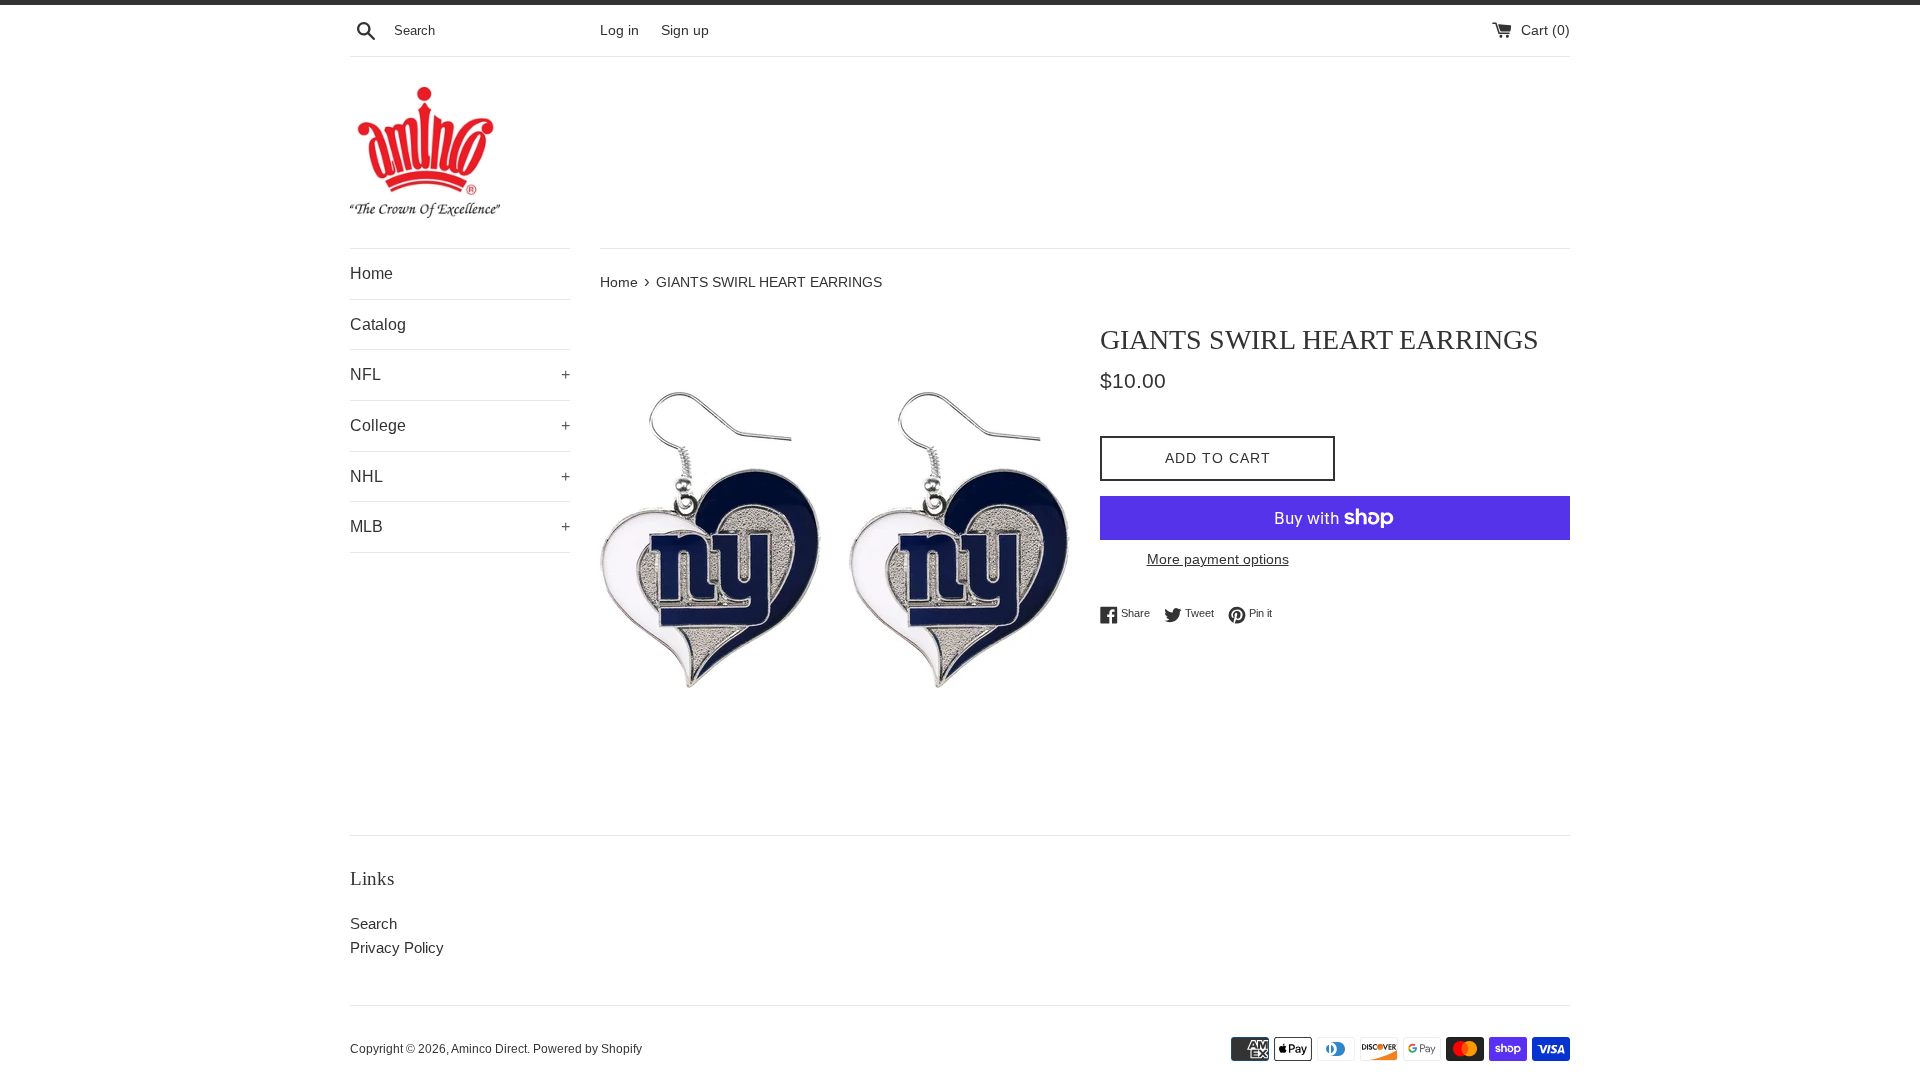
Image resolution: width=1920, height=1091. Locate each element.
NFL (460, 374)
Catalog (378, 324)
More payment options (1218, 559)
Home (371, 273)
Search (373, 923)
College (460, 425)
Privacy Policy (397, 947)
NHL (460, 476)
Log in (619, 30)
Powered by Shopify (587, 1049)
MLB (460, 526)
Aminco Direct (489, 1049)
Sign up (685, 30)
